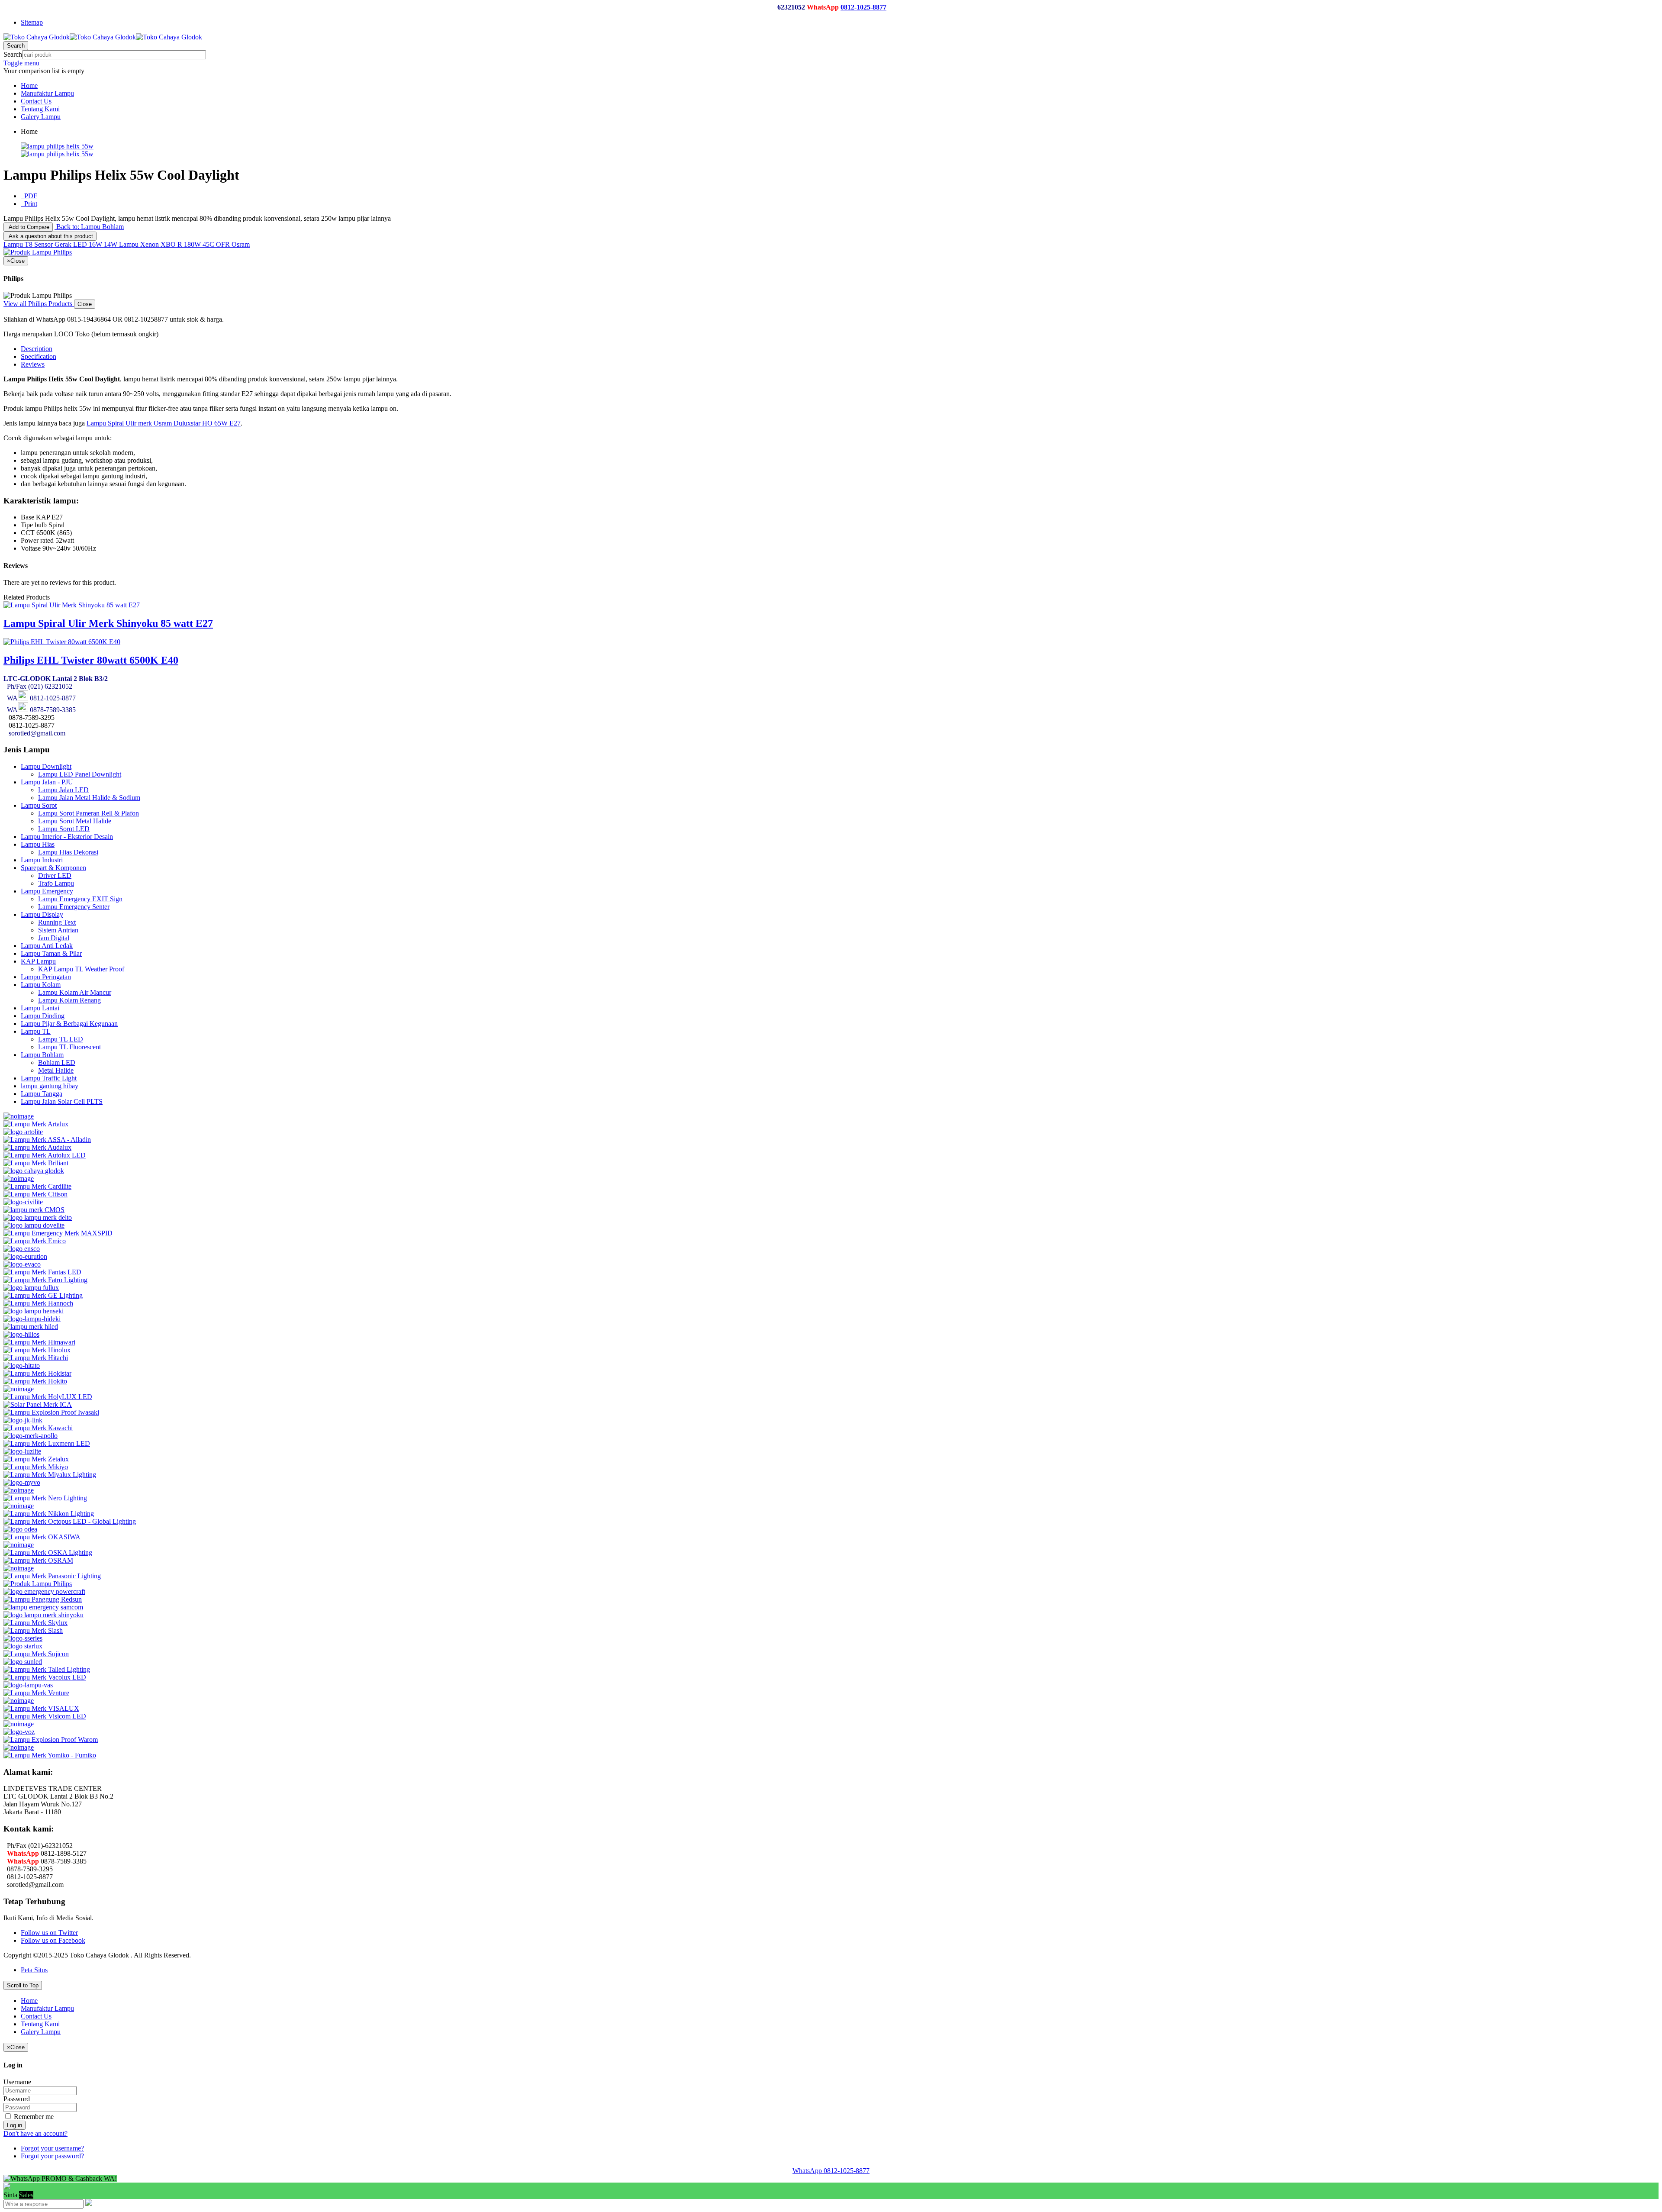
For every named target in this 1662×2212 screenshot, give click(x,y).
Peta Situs (34, 1970)
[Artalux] (36, 1124)
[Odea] (20, 1529)
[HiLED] (31, 1327)
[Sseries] (23, 1638)
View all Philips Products (39, 304)
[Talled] (47, 1669)
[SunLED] (23, 1662)
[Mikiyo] (36, 1467)
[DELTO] (38, 1217)
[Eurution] (25, 1256)
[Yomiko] (50, 1755)
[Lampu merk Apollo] (31, 1436)
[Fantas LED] (42, 1272)
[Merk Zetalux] (36, 1459)
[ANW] (19, 1116)
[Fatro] (45, 1280)
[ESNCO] (22, 1249)
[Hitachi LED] (36, 1358)
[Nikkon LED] (49, 1514)
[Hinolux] (37, 1350)
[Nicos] (19, 1506)
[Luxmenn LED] (47, 1443)
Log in (14, 2125)
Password (17, 2099)
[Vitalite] (19, 1724)
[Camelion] (19, 1179)
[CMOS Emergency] (34, 1210)
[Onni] (19, 1545)
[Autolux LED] (45, 1155)
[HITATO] (22, 1366)
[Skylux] (35, 1623)
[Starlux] (23, 1646)
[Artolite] (23, 1132)
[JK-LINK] (23, 1420)
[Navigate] (19, 1490)
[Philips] (38, 1584)
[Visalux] (41, 1708)
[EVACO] (22, 1264)
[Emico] (35, 1241)
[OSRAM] (38, 1560)
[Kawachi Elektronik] (38, 1428)
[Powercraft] (44, 1591)
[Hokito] (35, 1381)
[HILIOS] (21, 1334)
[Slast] (33, 1630)
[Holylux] (48, 1397)
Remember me (33, 2117)
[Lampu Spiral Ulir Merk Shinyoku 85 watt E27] (72, 605)
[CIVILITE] (23, 1202)
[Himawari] (39, 1342)
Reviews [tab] (33, 364)
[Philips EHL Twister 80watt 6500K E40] (62, 642)
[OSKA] (48, 1553)
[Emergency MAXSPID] (58, 1233)
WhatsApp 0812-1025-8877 (831, 2171)
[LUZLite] (22, 1451)
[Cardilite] (37, 1186)
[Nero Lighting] (45, 1498)
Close (85, 304)
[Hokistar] (37, 1373)
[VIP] (19, 1701)
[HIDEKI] (32, 1319)
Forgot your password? (52, 2156)
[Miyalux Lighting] (50, 1475)
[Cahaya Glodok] (34, 1171)
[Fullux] (31, 1288)
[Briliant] (36, 1163)
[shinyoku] (43, 1615)
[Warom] (51, 1740)
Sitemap (32, 22)
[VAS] (28, 1685)
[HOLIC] (19, 1389)
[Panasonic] (52, 1576)
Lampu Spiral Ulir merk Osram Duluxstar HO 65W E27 (164, 423)
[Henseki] (34, 1311)
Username (17, 2082)
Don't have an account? (35, 2133)
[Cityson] (35, 1194)
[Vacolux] (45, 1677)
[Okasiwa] (42, 1537)
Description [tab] (37, 349)
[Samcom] (43, 1607)
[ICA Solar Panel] (38, 1404)
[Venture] (36, 1693)
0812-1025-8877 (863, 7)
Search (13, 54)
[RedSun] (43, 1599)
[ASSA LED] (47, 1140)
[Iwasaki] (51, 1412)
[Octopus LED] (70, 1521)
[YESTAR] (19, 1747)
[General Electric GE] (43, 1295)
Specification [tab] (39, 356)
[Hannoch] (38, 1303)
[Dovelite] (34, 1225)
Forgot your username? (52, 2148)
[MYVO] (22, 1482)
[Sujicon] (36, 1654)
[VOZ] (19, 1732)
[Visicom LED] (45, 1716)
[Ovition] (19, 1568)
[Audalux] (37, 1147)
